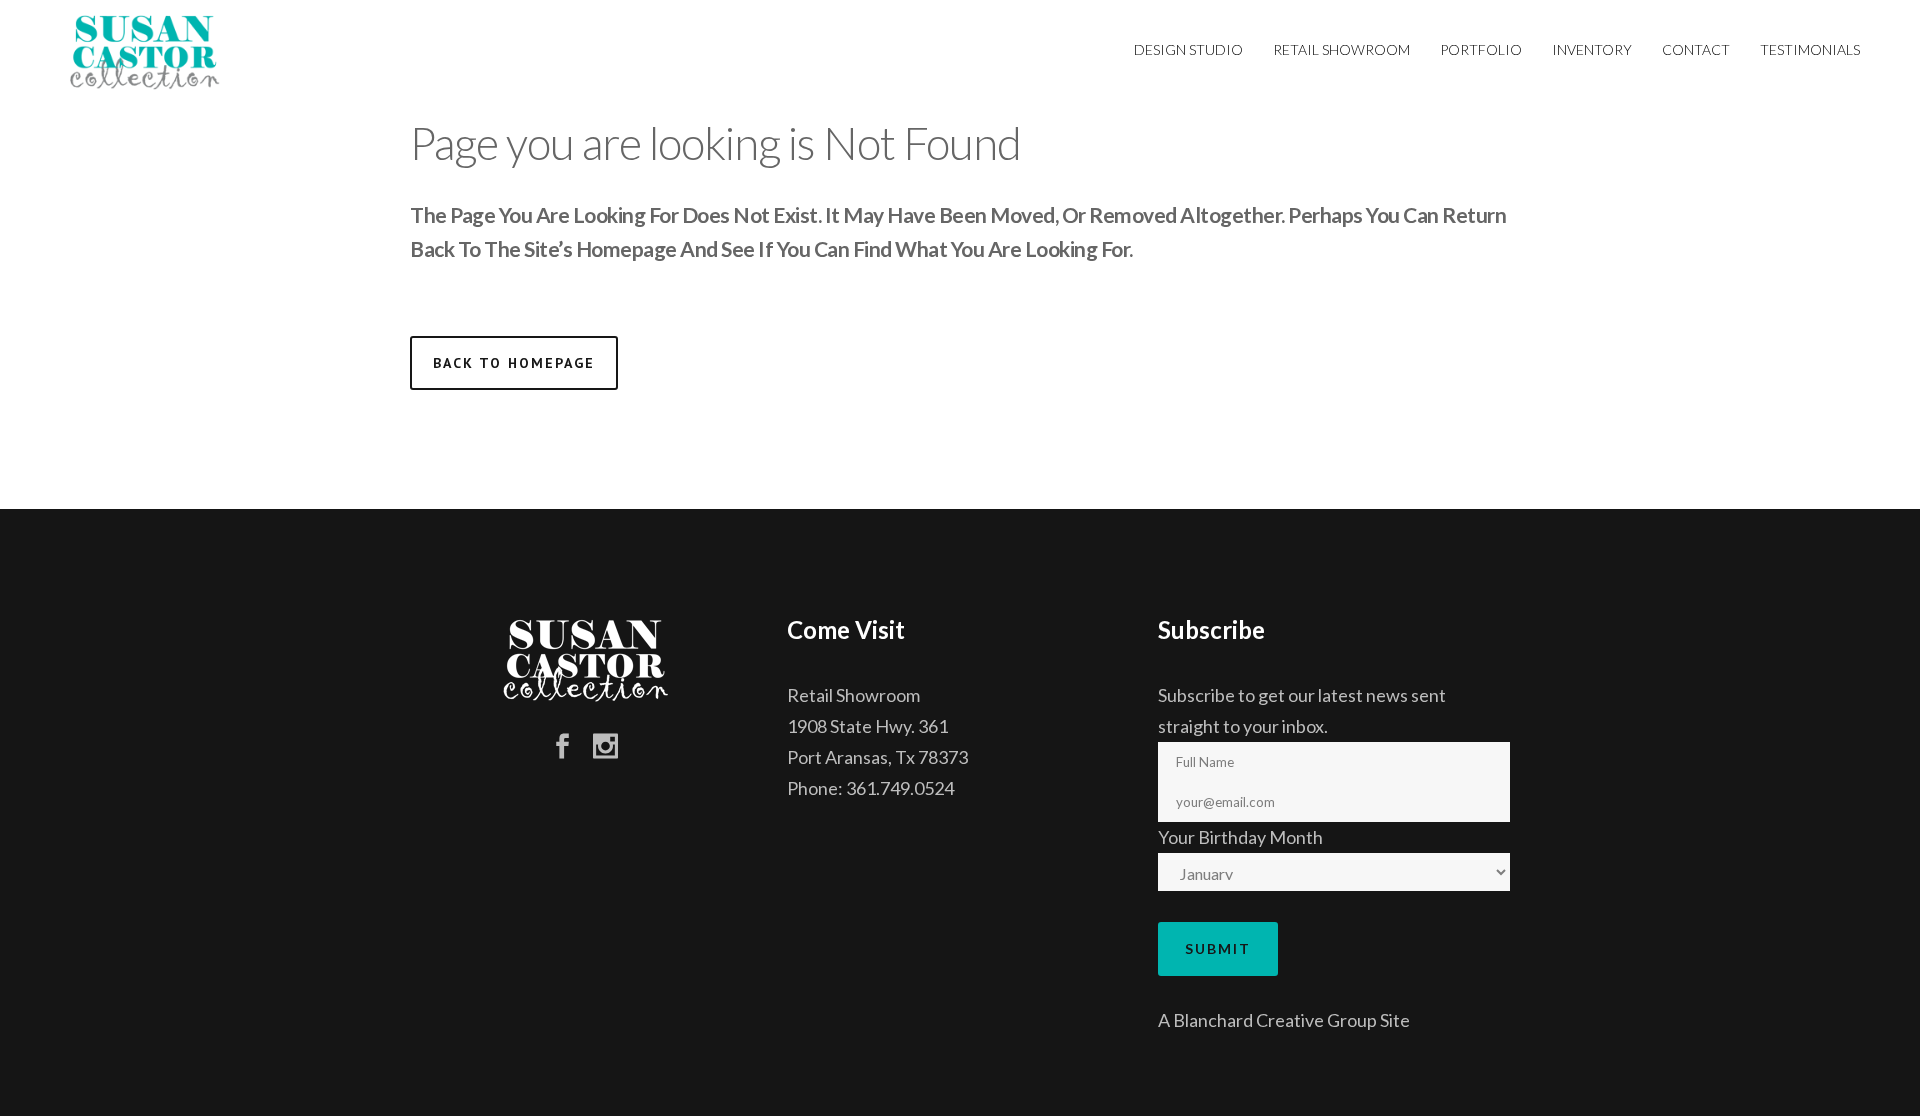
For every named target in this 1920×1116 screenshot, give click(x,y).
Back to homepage (514, 363)
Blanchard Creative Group (1275, 1020)
